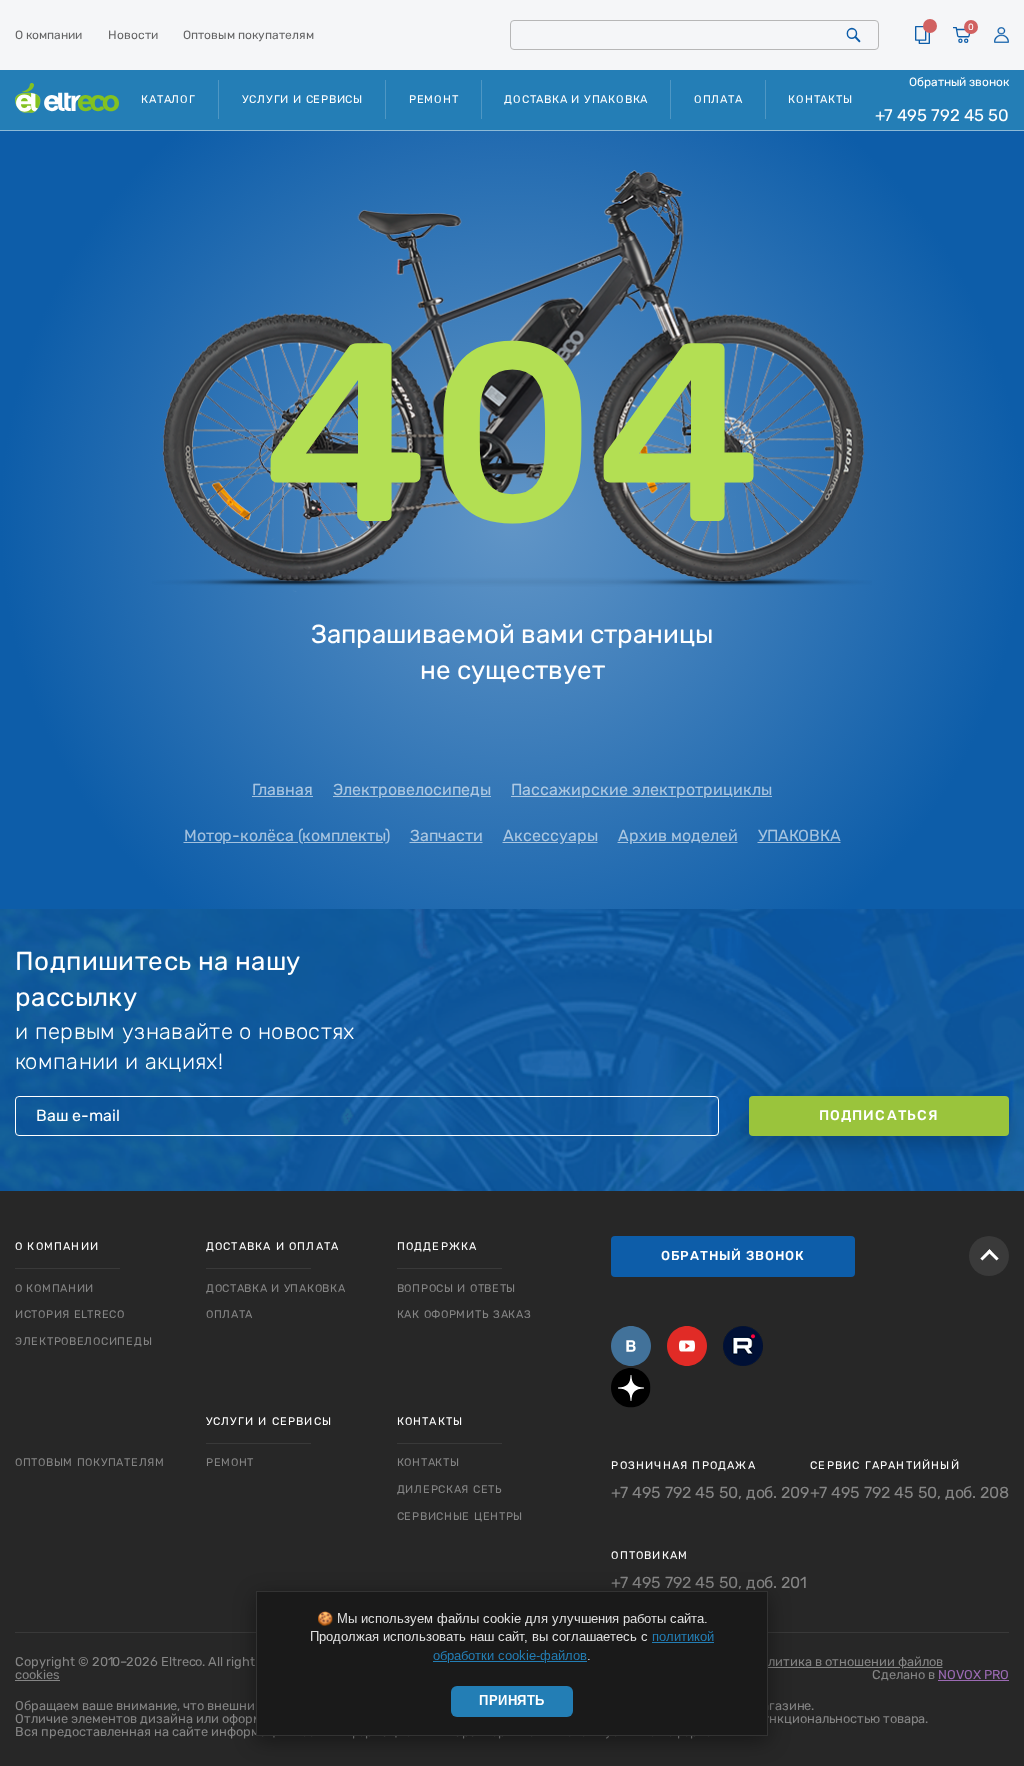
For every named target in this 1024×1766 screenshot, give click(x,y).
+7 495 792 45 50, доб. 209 (710, 1493)
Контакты (820, 99)
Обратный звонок (959, 82)
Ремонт (434, 99)
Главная (282, 789)
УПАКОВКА (799, 835)
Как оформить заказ (464, 1314)
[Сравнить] (922, 35)
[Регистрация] (1001, 35)
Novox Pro (973, 1674)
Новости (133, 35)
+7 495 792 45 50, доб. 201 (709, 1583)
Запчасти (446, 835)
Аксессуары (550, 835)
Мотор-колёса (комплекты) (287, 835)
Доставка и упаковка (576, 99)
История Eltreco (70, 1314)
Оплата (718, 99)
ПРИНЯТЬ (512, 1700)
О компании (48, 35)
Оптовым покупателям (248, 35)
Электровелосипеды (412, 789)
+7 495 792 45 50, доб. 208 (909, 1493)
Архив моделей (678, 835)
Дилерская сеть (450, 1489)
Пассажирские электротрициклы (641, 789)
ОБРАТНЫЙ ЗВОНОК (733, 1255)
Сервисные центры (460, 1516)
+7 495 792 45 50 (942, 115)
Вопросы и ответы (457, 1288)
